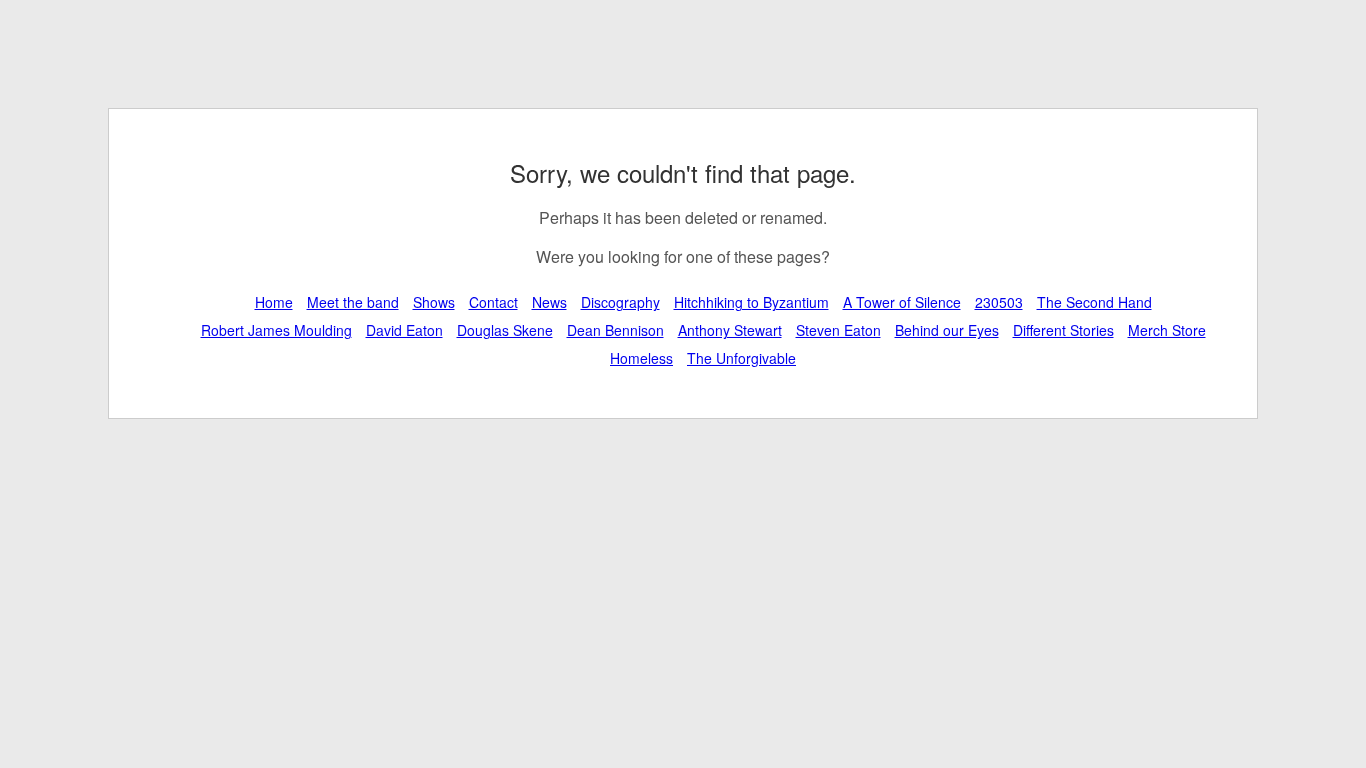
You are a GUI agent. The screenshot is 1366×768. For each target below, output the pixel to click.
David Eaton (404, 330)
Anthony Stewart (730, 330)
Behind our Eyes (947, 330)
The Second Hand (1094, 302)
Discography (620, 302)
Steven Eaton (838, 330)
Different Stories (1063, 330)
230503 (999, 302)
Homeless (641, 358)
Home (274, 302)
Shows (434, 302)
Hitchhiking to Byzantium (751, 302)
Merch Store (1167, 330)
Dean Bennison (615, 330)
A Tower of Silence (902, 302)
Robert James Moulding (276, 330)
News (549, 302)
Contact (493, 302)
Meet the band (353, 302)
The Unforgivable (741, 358)
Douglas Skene (505, 330)
